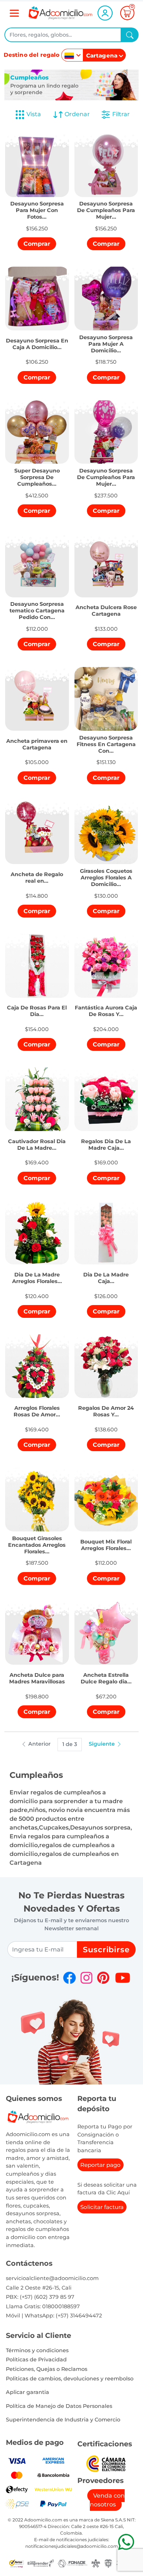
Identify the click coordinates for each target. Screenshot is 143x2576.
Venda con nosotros (107, 2500)
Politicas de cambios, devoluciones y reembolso (70, 2379)
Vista (34, 114)
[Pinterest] (103, 1978)
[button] (37, 206)
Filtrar (120, 114)
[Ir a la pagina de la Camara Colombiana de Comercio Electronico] (106, 2463)
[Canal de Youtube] (123, 1978)
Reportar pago (100, 2165)
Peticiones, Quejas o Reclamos (47, 2369)
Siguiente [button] (102, 1744)
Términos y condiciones (37, 2350)
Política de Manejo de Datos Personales (59, 2406)
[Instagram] (86, 1978)
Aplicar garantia (27, 2392)
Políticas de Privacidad (36, 2360)
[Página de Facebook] (69, 1978)
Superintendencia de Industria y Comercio (63, 2420)
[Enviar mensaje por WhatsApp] (126, 2542)
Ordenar (76, 114)
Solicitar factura (102, 2207)
